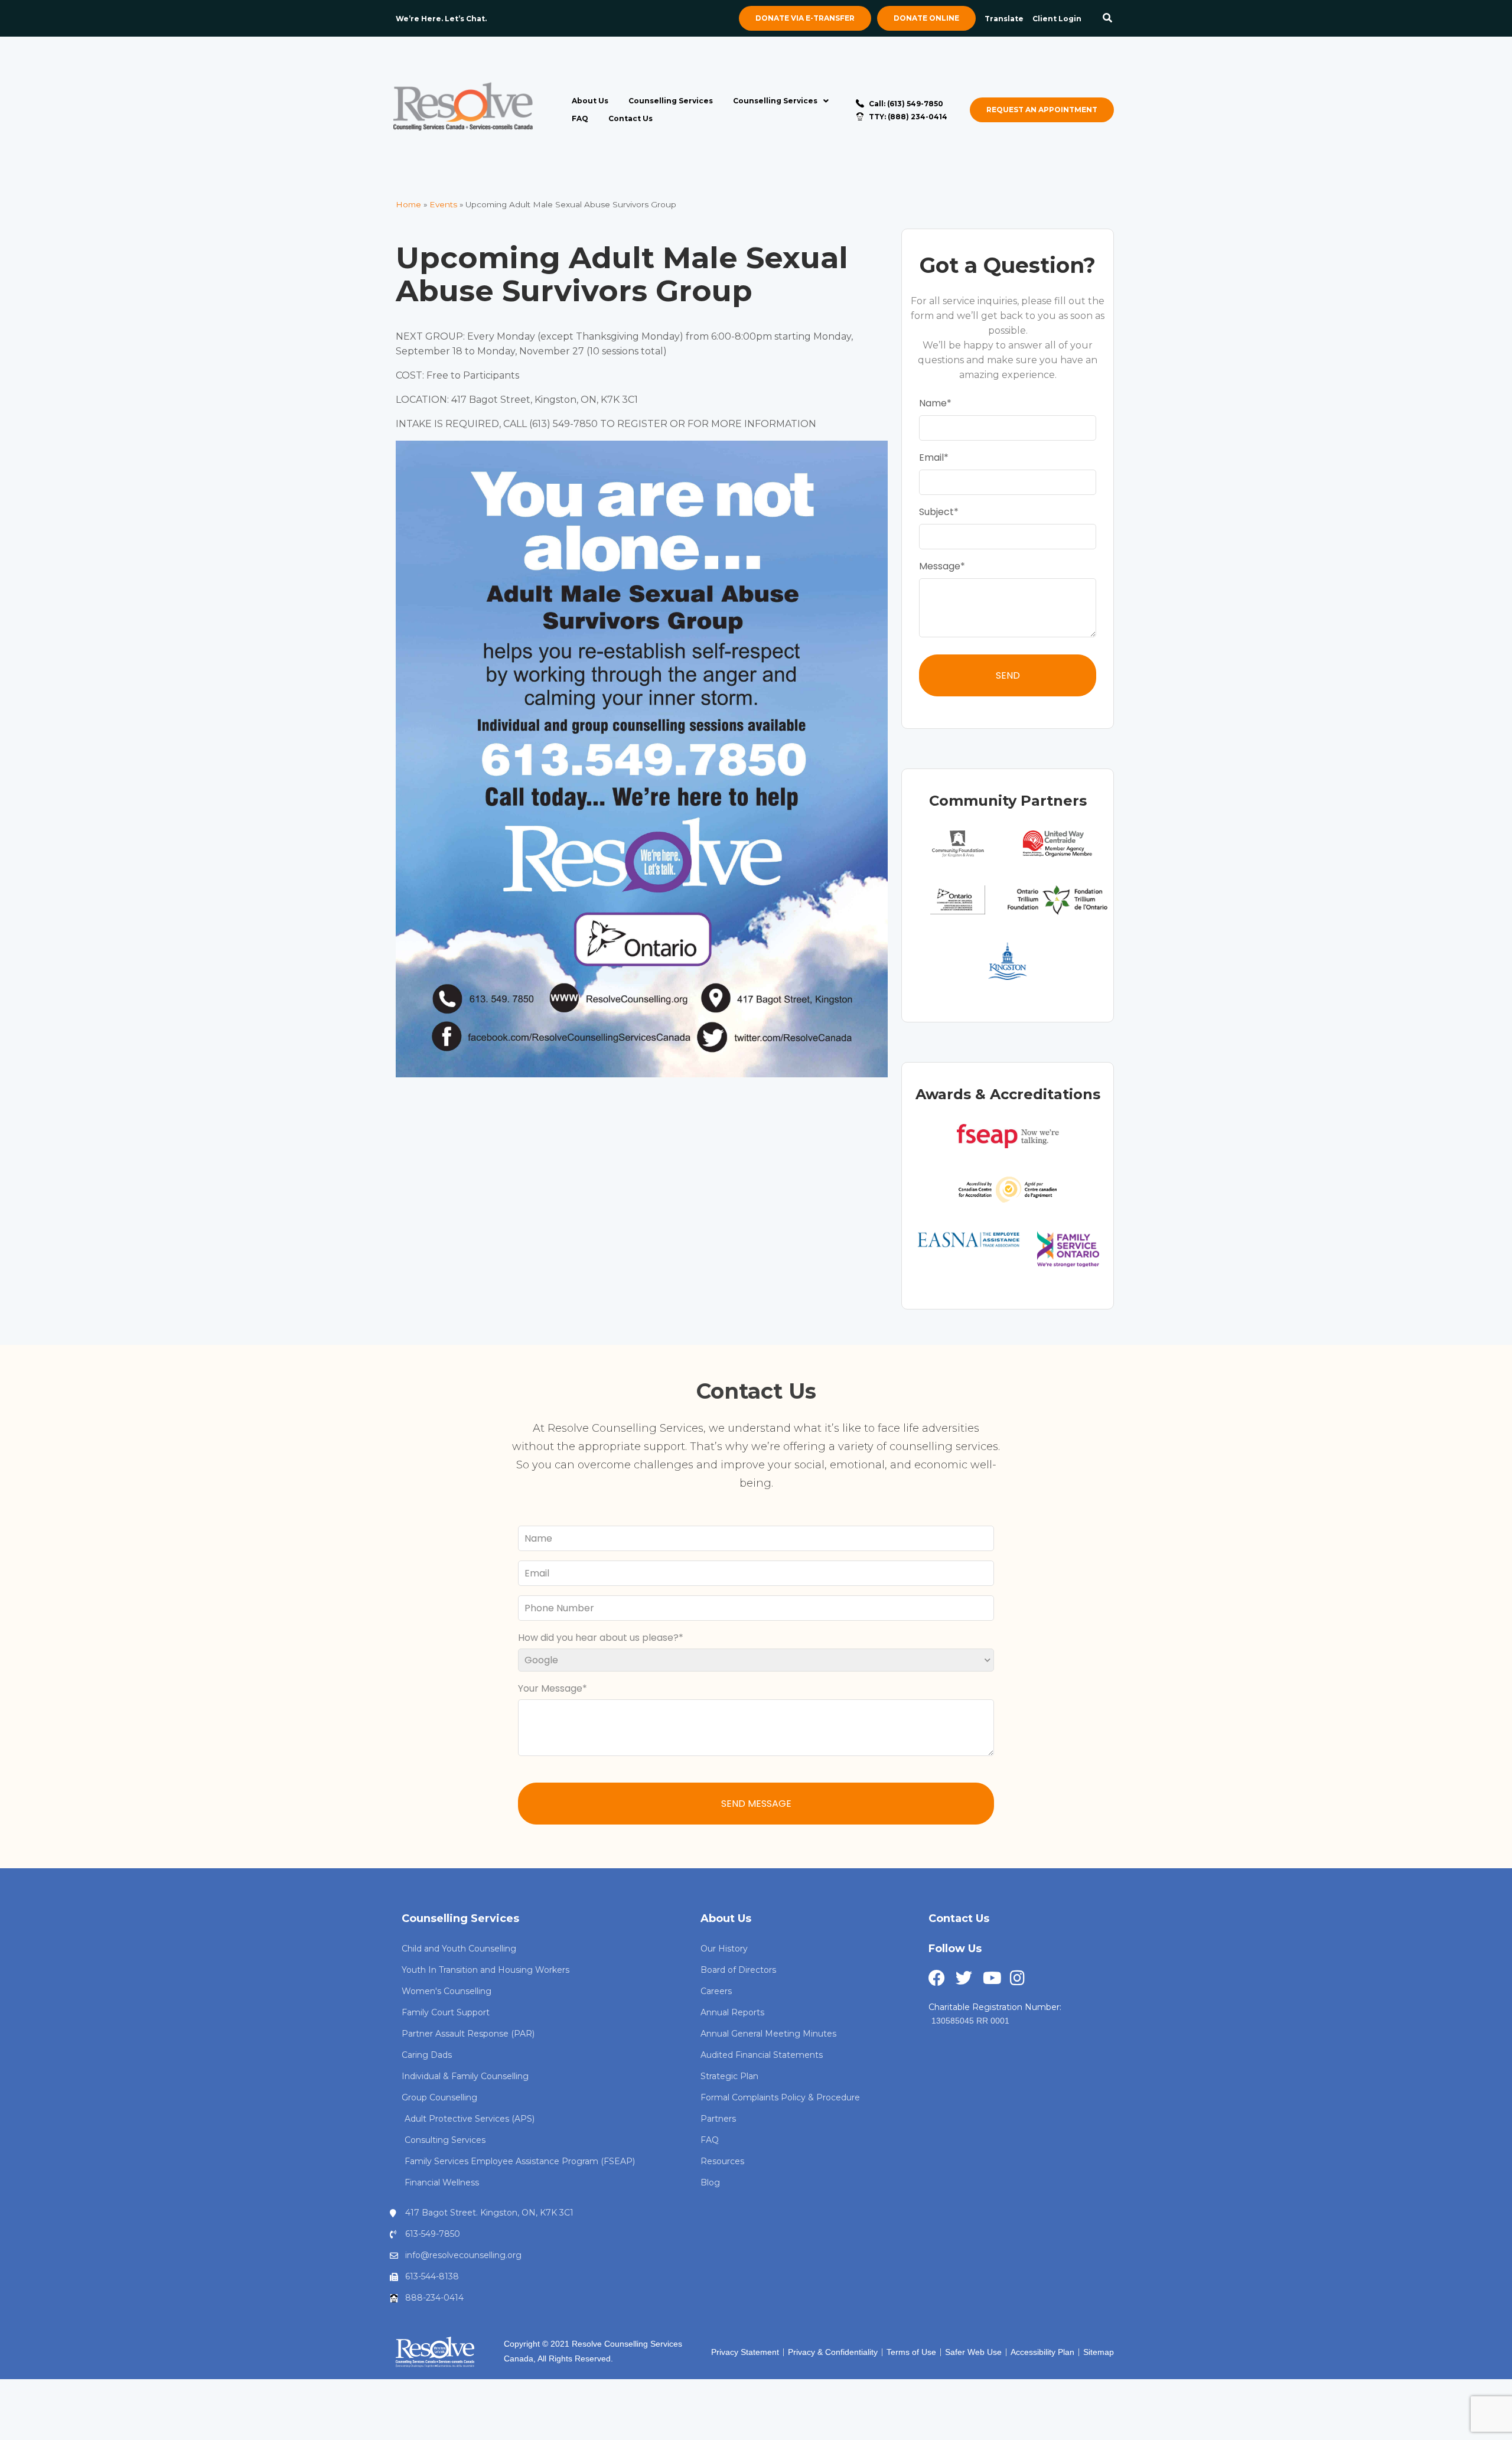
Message (940, 566)
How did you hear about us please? (598, 1638)
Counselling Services (671, 101)
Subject (936, 512)
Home (408, 204)
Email (931, 457)
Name (933, 403)
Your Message (550, 1688)
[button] (1108, 19)
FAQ (580, 118)
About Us (590, 101)
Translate (1004, 19)
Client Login (1057, 19)
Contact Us (630, 118)
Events (443, 204)
